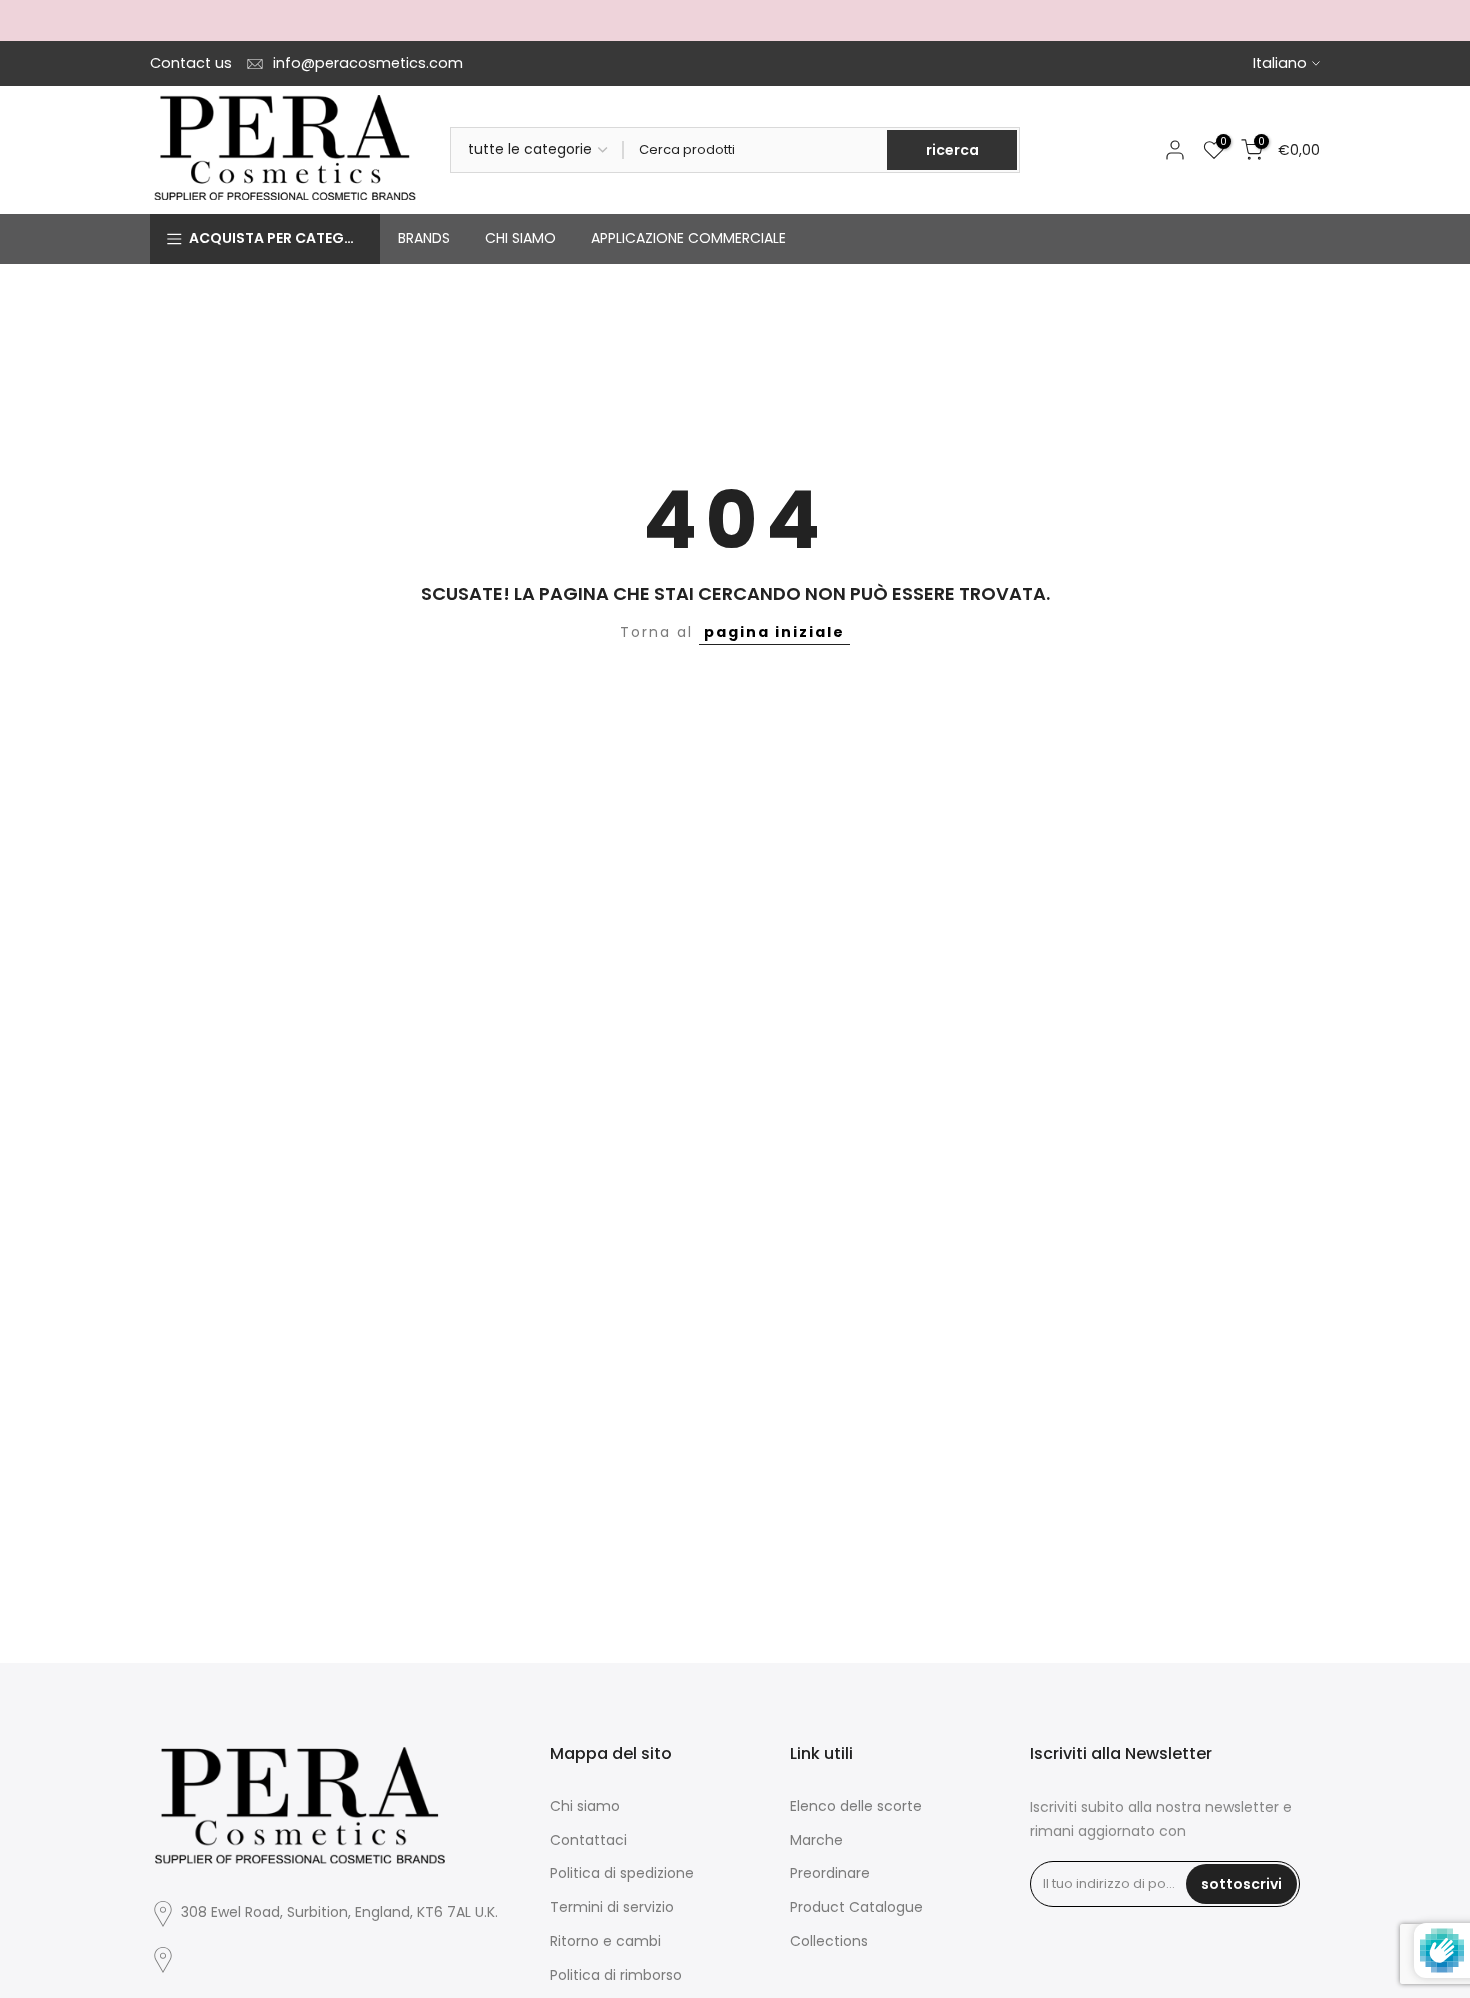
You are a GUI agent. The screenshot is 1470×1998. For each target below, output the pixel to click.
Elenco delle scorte (856, 1806)
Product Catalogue (856, 1907)
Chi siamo (585, 1806)
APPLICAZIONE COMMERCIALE (688, 238)
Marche (816, 1840)
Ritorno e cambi (605, 1941)
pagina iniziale (774, 632)
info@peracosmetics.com (368, 63)
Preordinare (830, 1873)
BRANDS (424, 238)
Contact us (191, 63)
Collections (829, 1941)
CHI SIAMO (520, 238)
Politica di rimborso (616, 1975)
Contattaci (588, 1840)
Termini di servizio (612, 1907)
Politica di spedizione (622, 1873)
